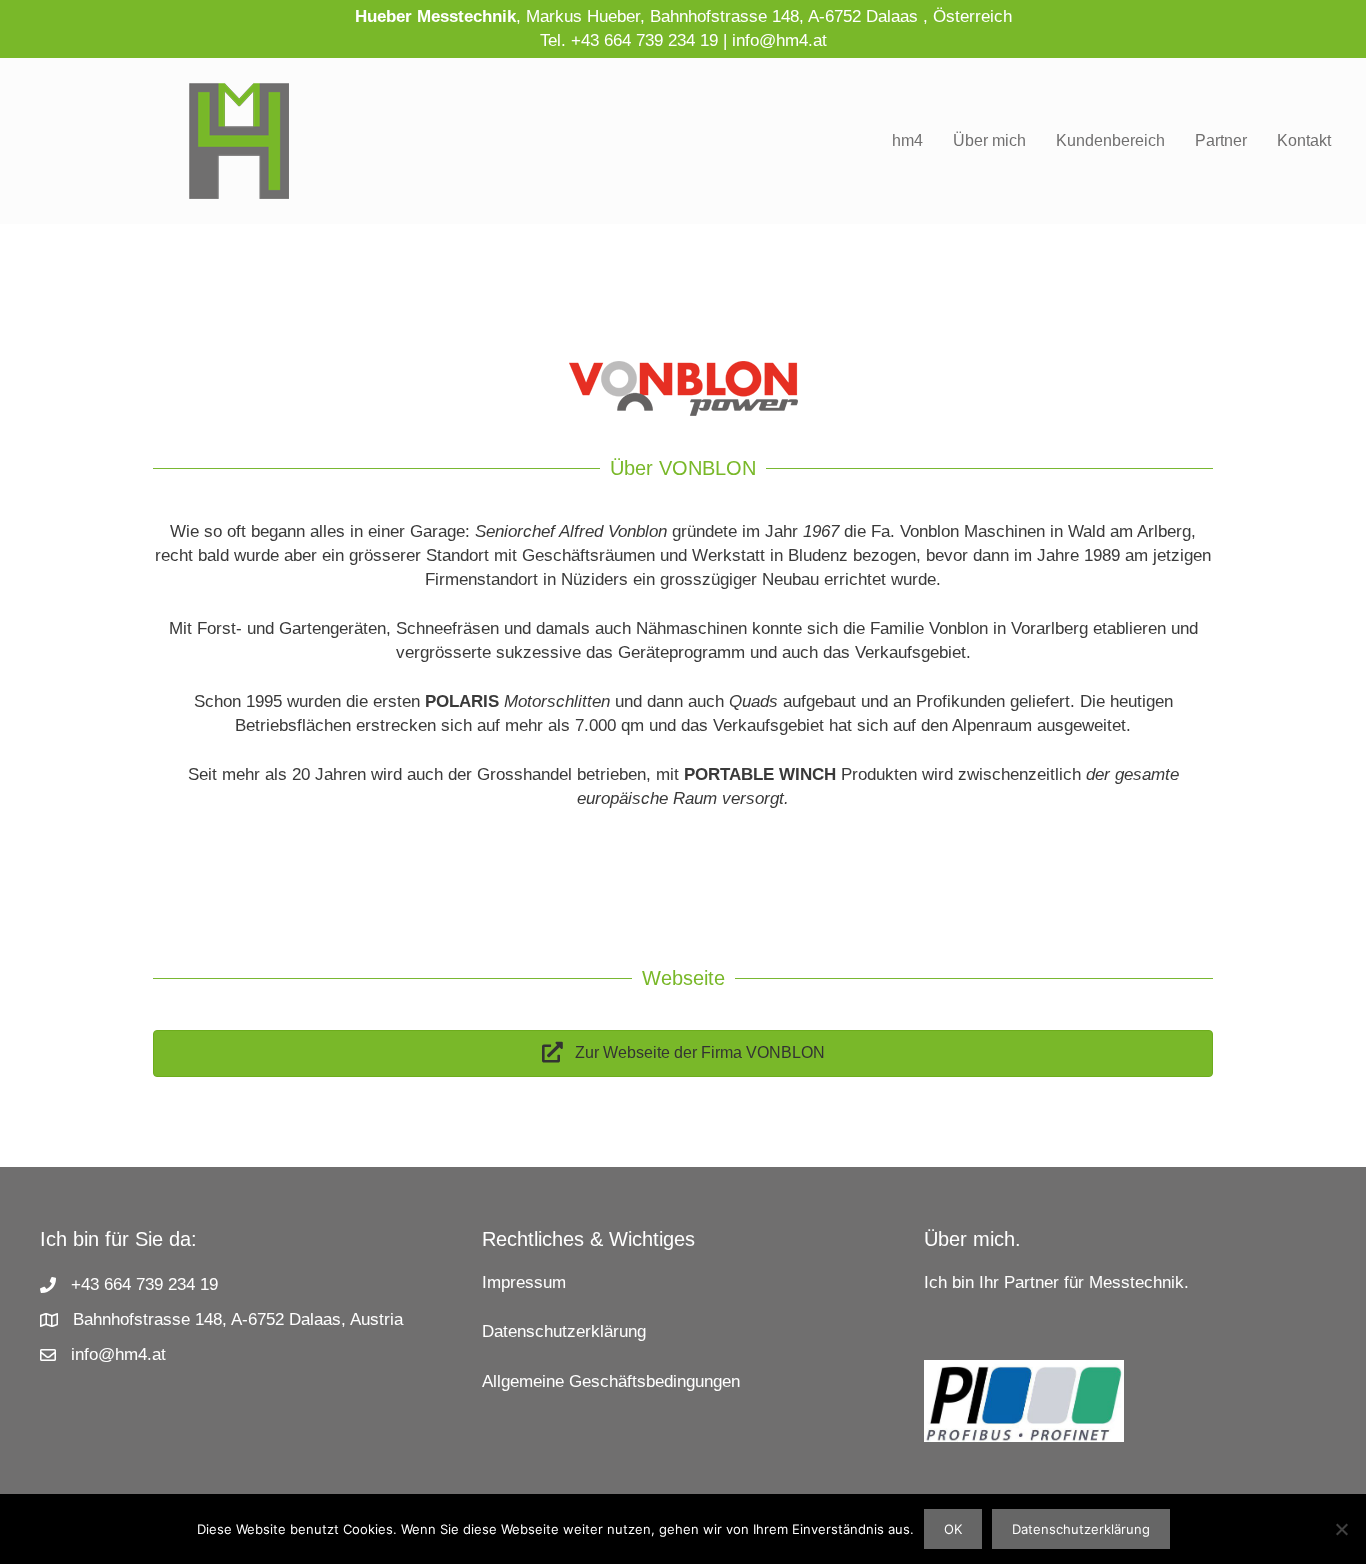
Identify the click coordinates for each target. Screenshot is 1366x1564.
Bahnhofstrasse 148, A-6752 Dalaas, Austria (238, 1319)
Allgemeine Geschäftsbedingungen (611, 1381)
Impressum (524, 1282)
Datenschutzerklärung (564, 1331)
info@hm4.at (779, 40)
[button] (683, 1053)
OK (953, 1529)
